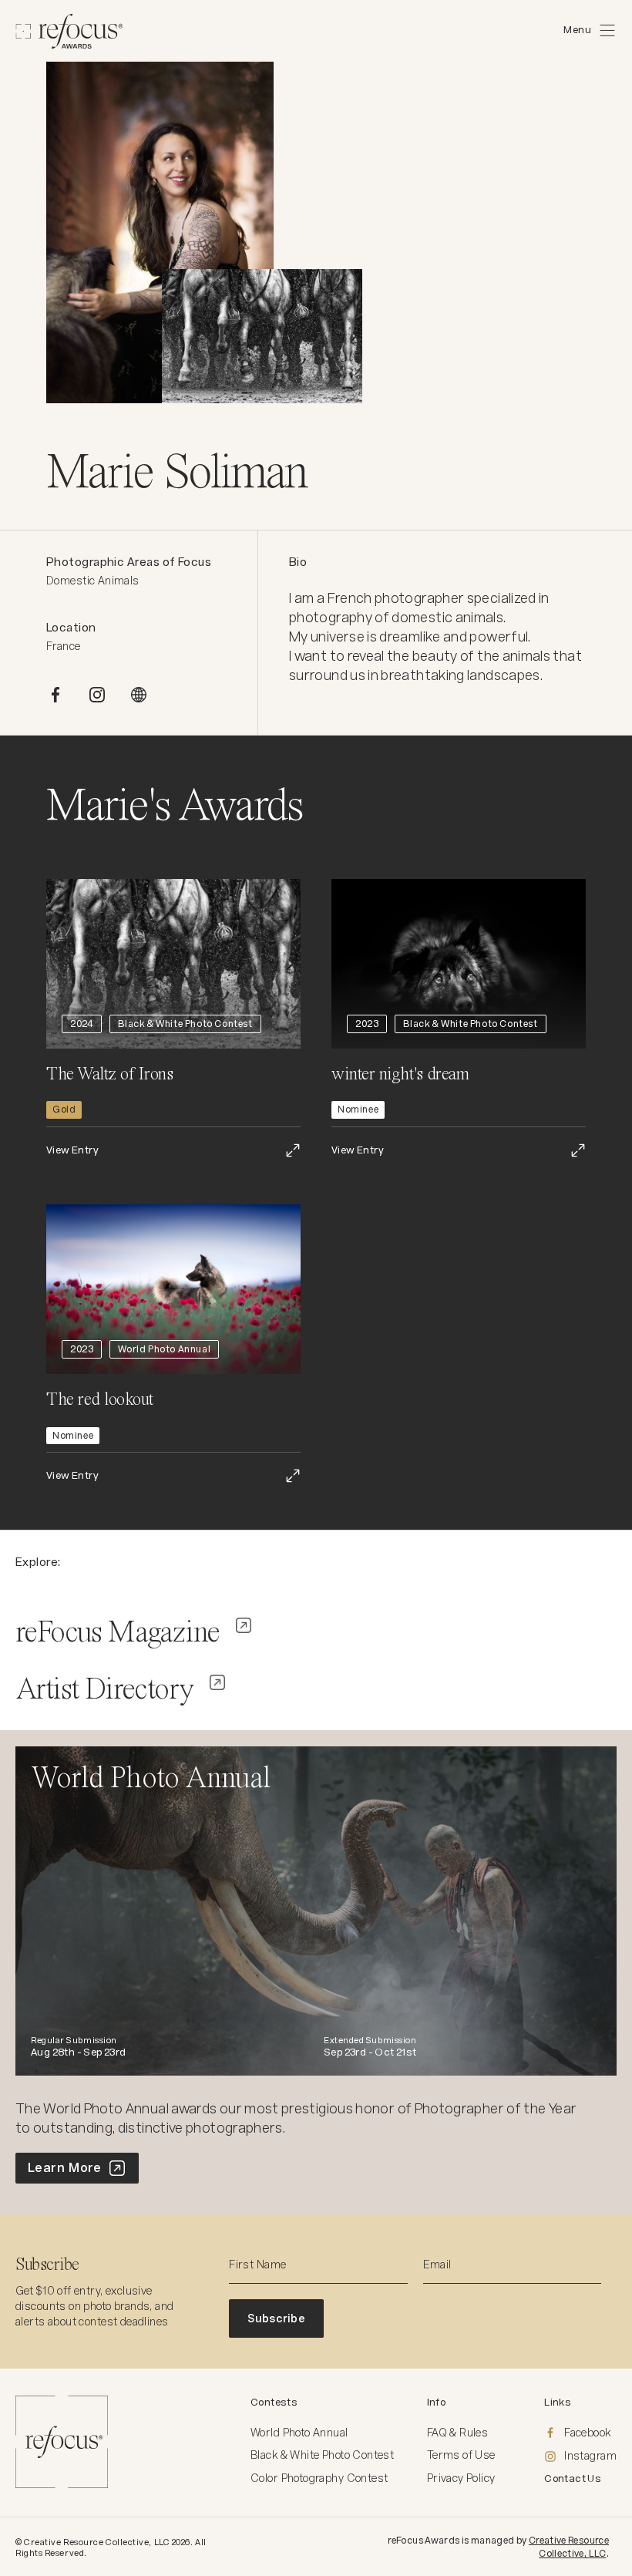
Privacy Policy (461, 2478)
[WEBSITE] (139, 695)
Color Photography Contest (319, 2478)
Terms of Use (461, 2455)
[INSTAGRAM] (97, 695)
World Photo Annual (299, 2433)
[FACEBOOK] (55, 695)
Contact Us (573, 2478)
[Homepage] (69, 31)
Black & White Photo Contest (322, 2455)
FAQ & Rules (458, 2433)
